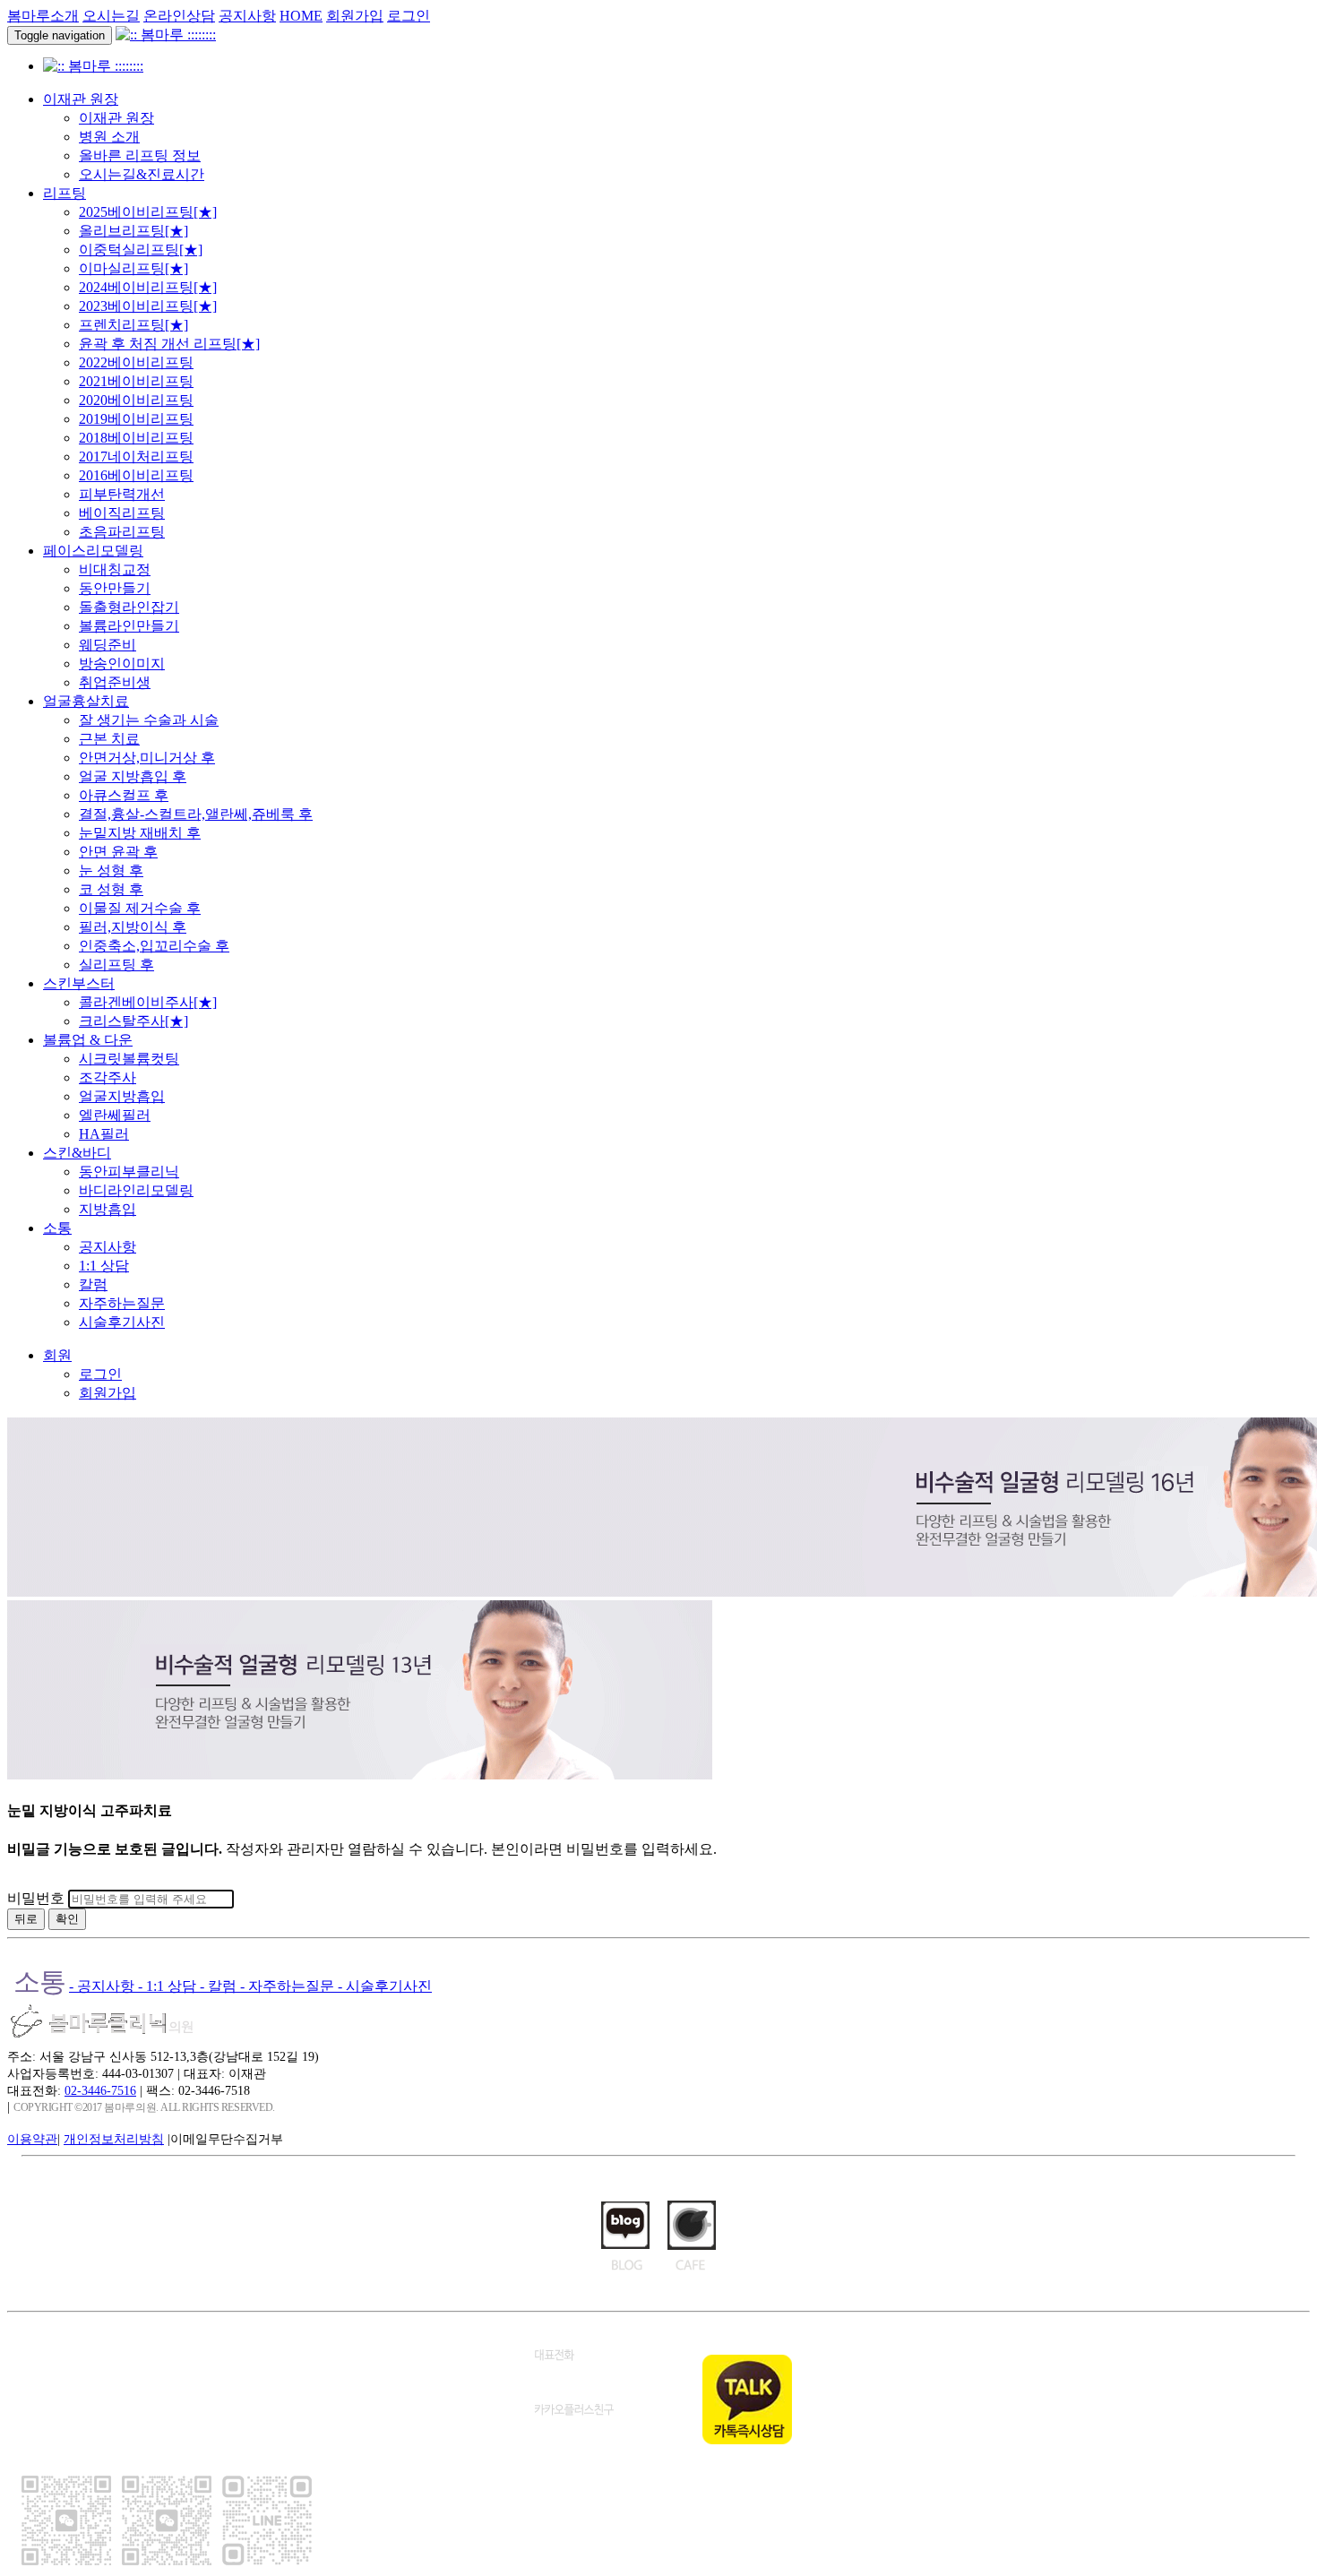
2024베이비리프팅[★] (148, 287)
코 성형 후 (111, 889)
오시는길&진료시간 (142, 174)
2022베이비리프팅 (136, 362)
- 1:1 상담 (169, 1986)
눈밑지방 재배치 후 (140, 833)
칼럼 (93, 1284)
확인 (67, 1919)
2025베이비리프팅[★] (148, 212)
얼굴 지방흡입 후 (133, 776)
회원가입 (355, 16)
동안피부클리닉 (129, 1172)
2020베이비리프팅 (136, 400)
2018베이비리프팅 (136, 438)
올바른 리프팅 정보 (140, 155)
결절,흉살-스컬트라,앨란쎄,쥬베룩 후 (196, 814)
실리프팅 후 (116, 965)
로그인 (409, 16)
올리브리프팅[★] (133, 231)
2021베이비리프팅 (136, 381)
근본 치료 (109, 739)
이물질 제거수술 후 (140, 908)
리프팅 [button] (65, 193)
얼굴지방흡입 (122, 1096)
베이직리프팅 (122, 513)
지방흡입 (108, 1209)
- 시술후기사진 (385, 1986)
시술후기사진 (122, 1322)
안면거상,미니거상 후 (147, 758)
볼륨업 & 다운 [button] (88, 1040)
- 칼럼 (220, 1986)
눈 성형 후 (111, 870)
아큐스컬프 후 (124, 795)
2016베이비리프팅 (136, 475)
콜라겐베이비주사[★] (148, 1002)
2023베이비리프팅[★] (148, 306)
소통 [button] (57, 1228)
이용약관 (32, 2139)
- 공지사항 (103, 1986)
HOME (301, 16)
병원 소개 (109, 137)
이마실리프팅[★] (133, 268)
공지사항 (247, 16)
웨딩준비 (108, 645)
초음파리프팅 (122, 532)
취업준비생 (115, 682)
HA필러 (104, 1134)
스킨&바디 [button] (77, 1153)
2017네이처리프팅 (136, 457)
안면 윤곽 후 (118, 852)
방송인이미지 (122, 663)
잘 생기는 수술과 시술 (149, 720)
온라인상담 (179, 16)
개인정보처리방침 (114, 2139)
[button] (57, 1355)
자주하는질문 (122, 1303)
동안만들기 (115, 588)
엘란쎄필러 (115, 1115)
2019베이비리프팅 (136, 419)
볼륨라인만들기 (129, 626)
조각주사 (108, 1077)
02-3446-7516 (100, 2090)
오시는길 (111, 16)
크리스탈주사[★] (133, 1021)
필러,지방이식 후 (133, 927)
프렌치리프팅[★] (133, 325)
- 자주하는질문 (289, 1986)
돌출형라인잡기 (129, 607)
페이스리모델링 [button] (93, 551)
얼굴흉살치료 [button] (86, 701)
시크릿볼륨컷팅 (129, 1059)
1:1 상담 (104, 1266)
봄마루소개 (43, 16)
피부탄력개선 (122, 494)
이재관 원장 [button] (81, 99)
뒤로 (26, 1919)
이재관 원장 (116, 118)
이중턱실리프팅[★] (141, 250)
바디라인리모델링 (136, 1190)
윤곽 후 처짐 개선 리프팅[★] (169, 344)
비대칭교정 (115, 569)
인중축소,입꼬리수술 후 (154, 946)
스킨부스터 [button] (79, 983)
